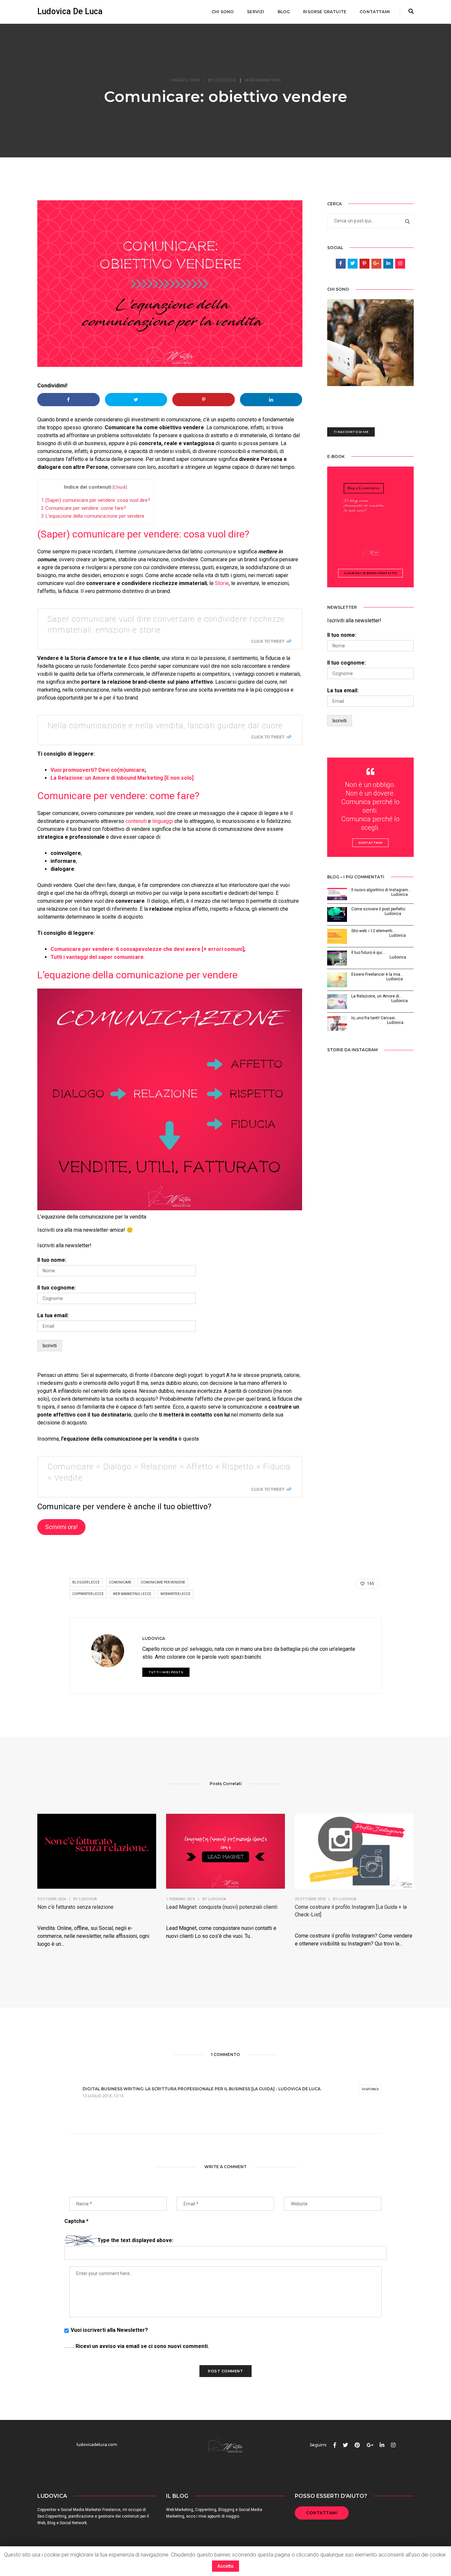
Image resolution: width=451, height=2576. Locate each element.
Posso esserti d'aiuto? (331, 2496)
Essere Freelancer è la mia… (377, 974)
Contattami (375, 12)
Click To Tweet (268, 641)
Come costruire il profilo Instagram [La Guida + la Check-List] (351, 1911)
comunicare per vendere (163, 1582)
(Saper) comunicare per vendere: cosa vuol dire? (96, 500)
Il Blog (177, 2496)
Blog (284, 12)
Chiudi (120, 487)
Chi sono (223, 12)
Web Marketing (263, 80)
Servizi (256, 12)
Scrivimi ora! (61, 1527)
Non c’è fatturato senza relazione (75, 1907)
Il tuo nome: (52, 1260)
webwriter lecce (175, 1594)
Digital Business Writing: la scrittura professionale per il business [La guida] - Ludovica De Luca (202, 2089)
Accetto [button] (225, 2566)
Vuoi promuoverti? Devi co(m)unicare (98, 770)
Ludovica (225, 80)
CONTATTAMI (322, 2513)
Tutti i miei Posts (166, 1672)
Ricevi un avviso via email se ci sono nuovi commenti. (142, 2346)
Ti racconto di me (351, 432)
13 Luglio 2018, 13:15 (103, 2096)
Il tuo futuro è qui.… (369, 953)
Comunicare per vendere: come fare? (84, 508)
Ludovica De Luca (70, 11)
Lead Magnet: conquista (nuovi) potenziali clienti (222, 1907)
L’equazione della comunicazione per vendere (93, 516)
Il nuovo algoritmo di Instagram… (381, 890)
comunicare (120, 1582)
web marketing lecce (132, 1594)
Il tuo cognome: (57, 1288)
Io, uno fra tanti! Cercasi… (375, 1018)
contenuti (136, 821)
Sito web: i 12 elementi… (373, 931)
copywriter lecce (88, 1594)
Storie (222, 583)
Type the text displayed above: (135, 2240)
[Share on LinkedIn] (271, 400)
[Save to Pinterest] (204, 400)
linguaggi (163, 821)
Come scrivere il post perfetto (378, 909)
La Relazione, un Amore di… (377, 996)
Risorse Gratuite (325, 12)
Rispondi (370, 2089)
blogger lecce (86, 1582)
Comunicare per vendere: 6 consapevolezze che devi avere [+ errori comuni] (147, 949)
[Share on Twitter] (136, 400)
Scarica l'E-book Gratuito (370, 573)
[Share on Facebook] (69, 400)
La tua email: (53, 1315)
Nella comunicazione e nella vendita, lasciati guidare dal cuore (165, 726)
